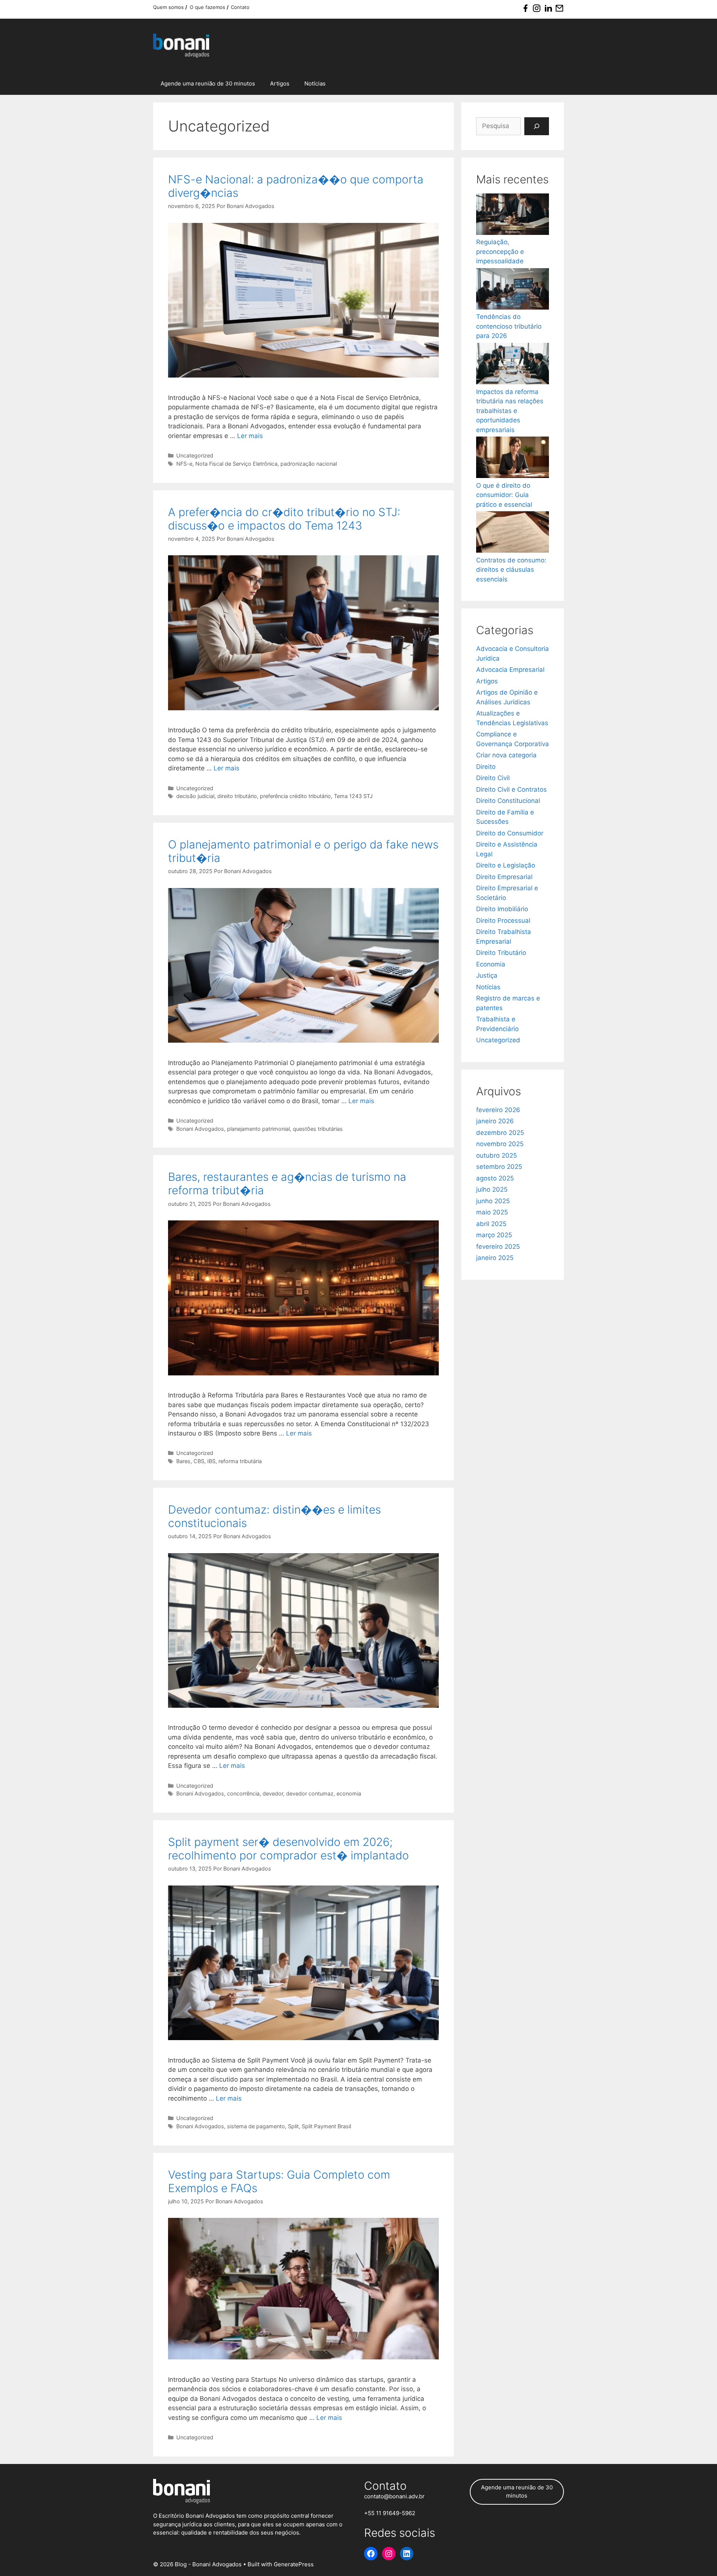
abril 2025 (491, 1224)
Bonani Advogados (200, 1129)
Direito (486, 767)
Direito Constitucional (508, 801)
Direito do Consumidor (510, 833)
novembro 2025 (500, 1144)
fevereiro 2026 (498, 1110)
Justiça (487, 975)
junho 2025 (493, 1201)
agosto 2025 (495, 1178)
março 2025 (494, 1235)
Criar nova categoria (506, 755)
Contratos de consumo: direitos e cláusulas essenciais (511, 570)
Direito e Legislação (506, 865)
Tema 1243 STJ (353, 796)
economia (349, 1793)
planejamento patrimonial (258, 1129)
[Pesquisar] (537, 126)
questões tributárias (318, 1129)
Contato (240, 7)
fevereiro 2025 (498, 1247)
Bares (183, 1461)
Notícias (315, 83)
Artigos (280, 83)
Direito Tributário (501, 953)
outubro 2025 (496, 1155)
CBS (199, 1461)
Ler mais (250, 436)
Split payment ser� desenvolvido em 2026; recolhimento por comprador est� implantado (288, 1849)
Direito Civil (493, 778)
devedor (273, 1793)
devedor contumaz (310, 1793)
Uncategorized (195, 455)
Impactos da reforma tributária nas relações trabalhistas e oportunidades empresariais (510, 411)
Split (293, 2126)
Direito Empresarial (504, 877)
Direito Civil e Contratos (511, 789)
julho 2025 (492, 1189)
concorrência (243, 1793)
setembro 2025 (499, 1167)
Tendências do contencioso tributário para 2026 (509, 326)
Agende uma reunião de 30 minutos (208, 83)
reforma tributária (240, 1461)
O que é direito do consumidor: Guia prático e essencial (504, 495)
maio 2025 (492, 1212)
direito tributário (237, 796)
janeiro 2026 (495, 1121)
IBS (211, 1461)
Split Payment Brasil (326, 2126)
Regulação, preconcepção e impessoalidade (500, 252)
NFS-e (184, 464)
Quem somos (169, 7)
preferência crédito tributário (295, 796)
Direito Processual (503, 921)
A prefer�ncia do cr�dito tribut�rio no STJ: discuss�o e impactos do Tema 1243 (284, 519)
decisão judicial (195, 796)
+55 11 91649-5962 (390, 2513)
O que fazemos (208, 7)
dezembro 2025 (500, 1133)
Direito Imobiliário (502, 909)
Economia (491, 964)
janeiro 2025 (495, 1258)
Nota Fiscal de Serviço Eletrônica (236, 464)
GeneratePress (294, 2564)
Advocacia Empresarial (510, 670)
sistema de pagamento (256, 2126)
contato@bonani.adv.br (394, 2496)
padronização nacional (309, 464)
